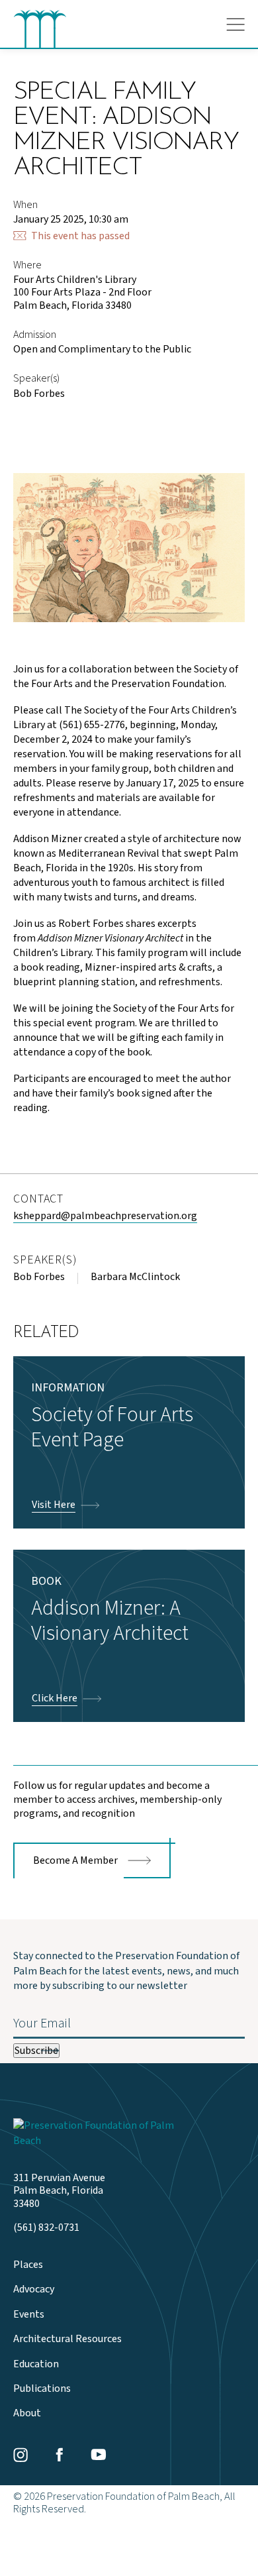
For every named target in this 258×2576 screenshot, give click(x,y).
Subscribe (36, 2051)
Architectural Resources (67, 2339)
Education (36, 2364)
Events (29, 2315)
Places (28, 2265)
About (27, 2413)
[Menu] (236, 25)
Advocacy (34, 2289)
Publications (42, 2389)
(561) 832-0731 (46, 2228)
